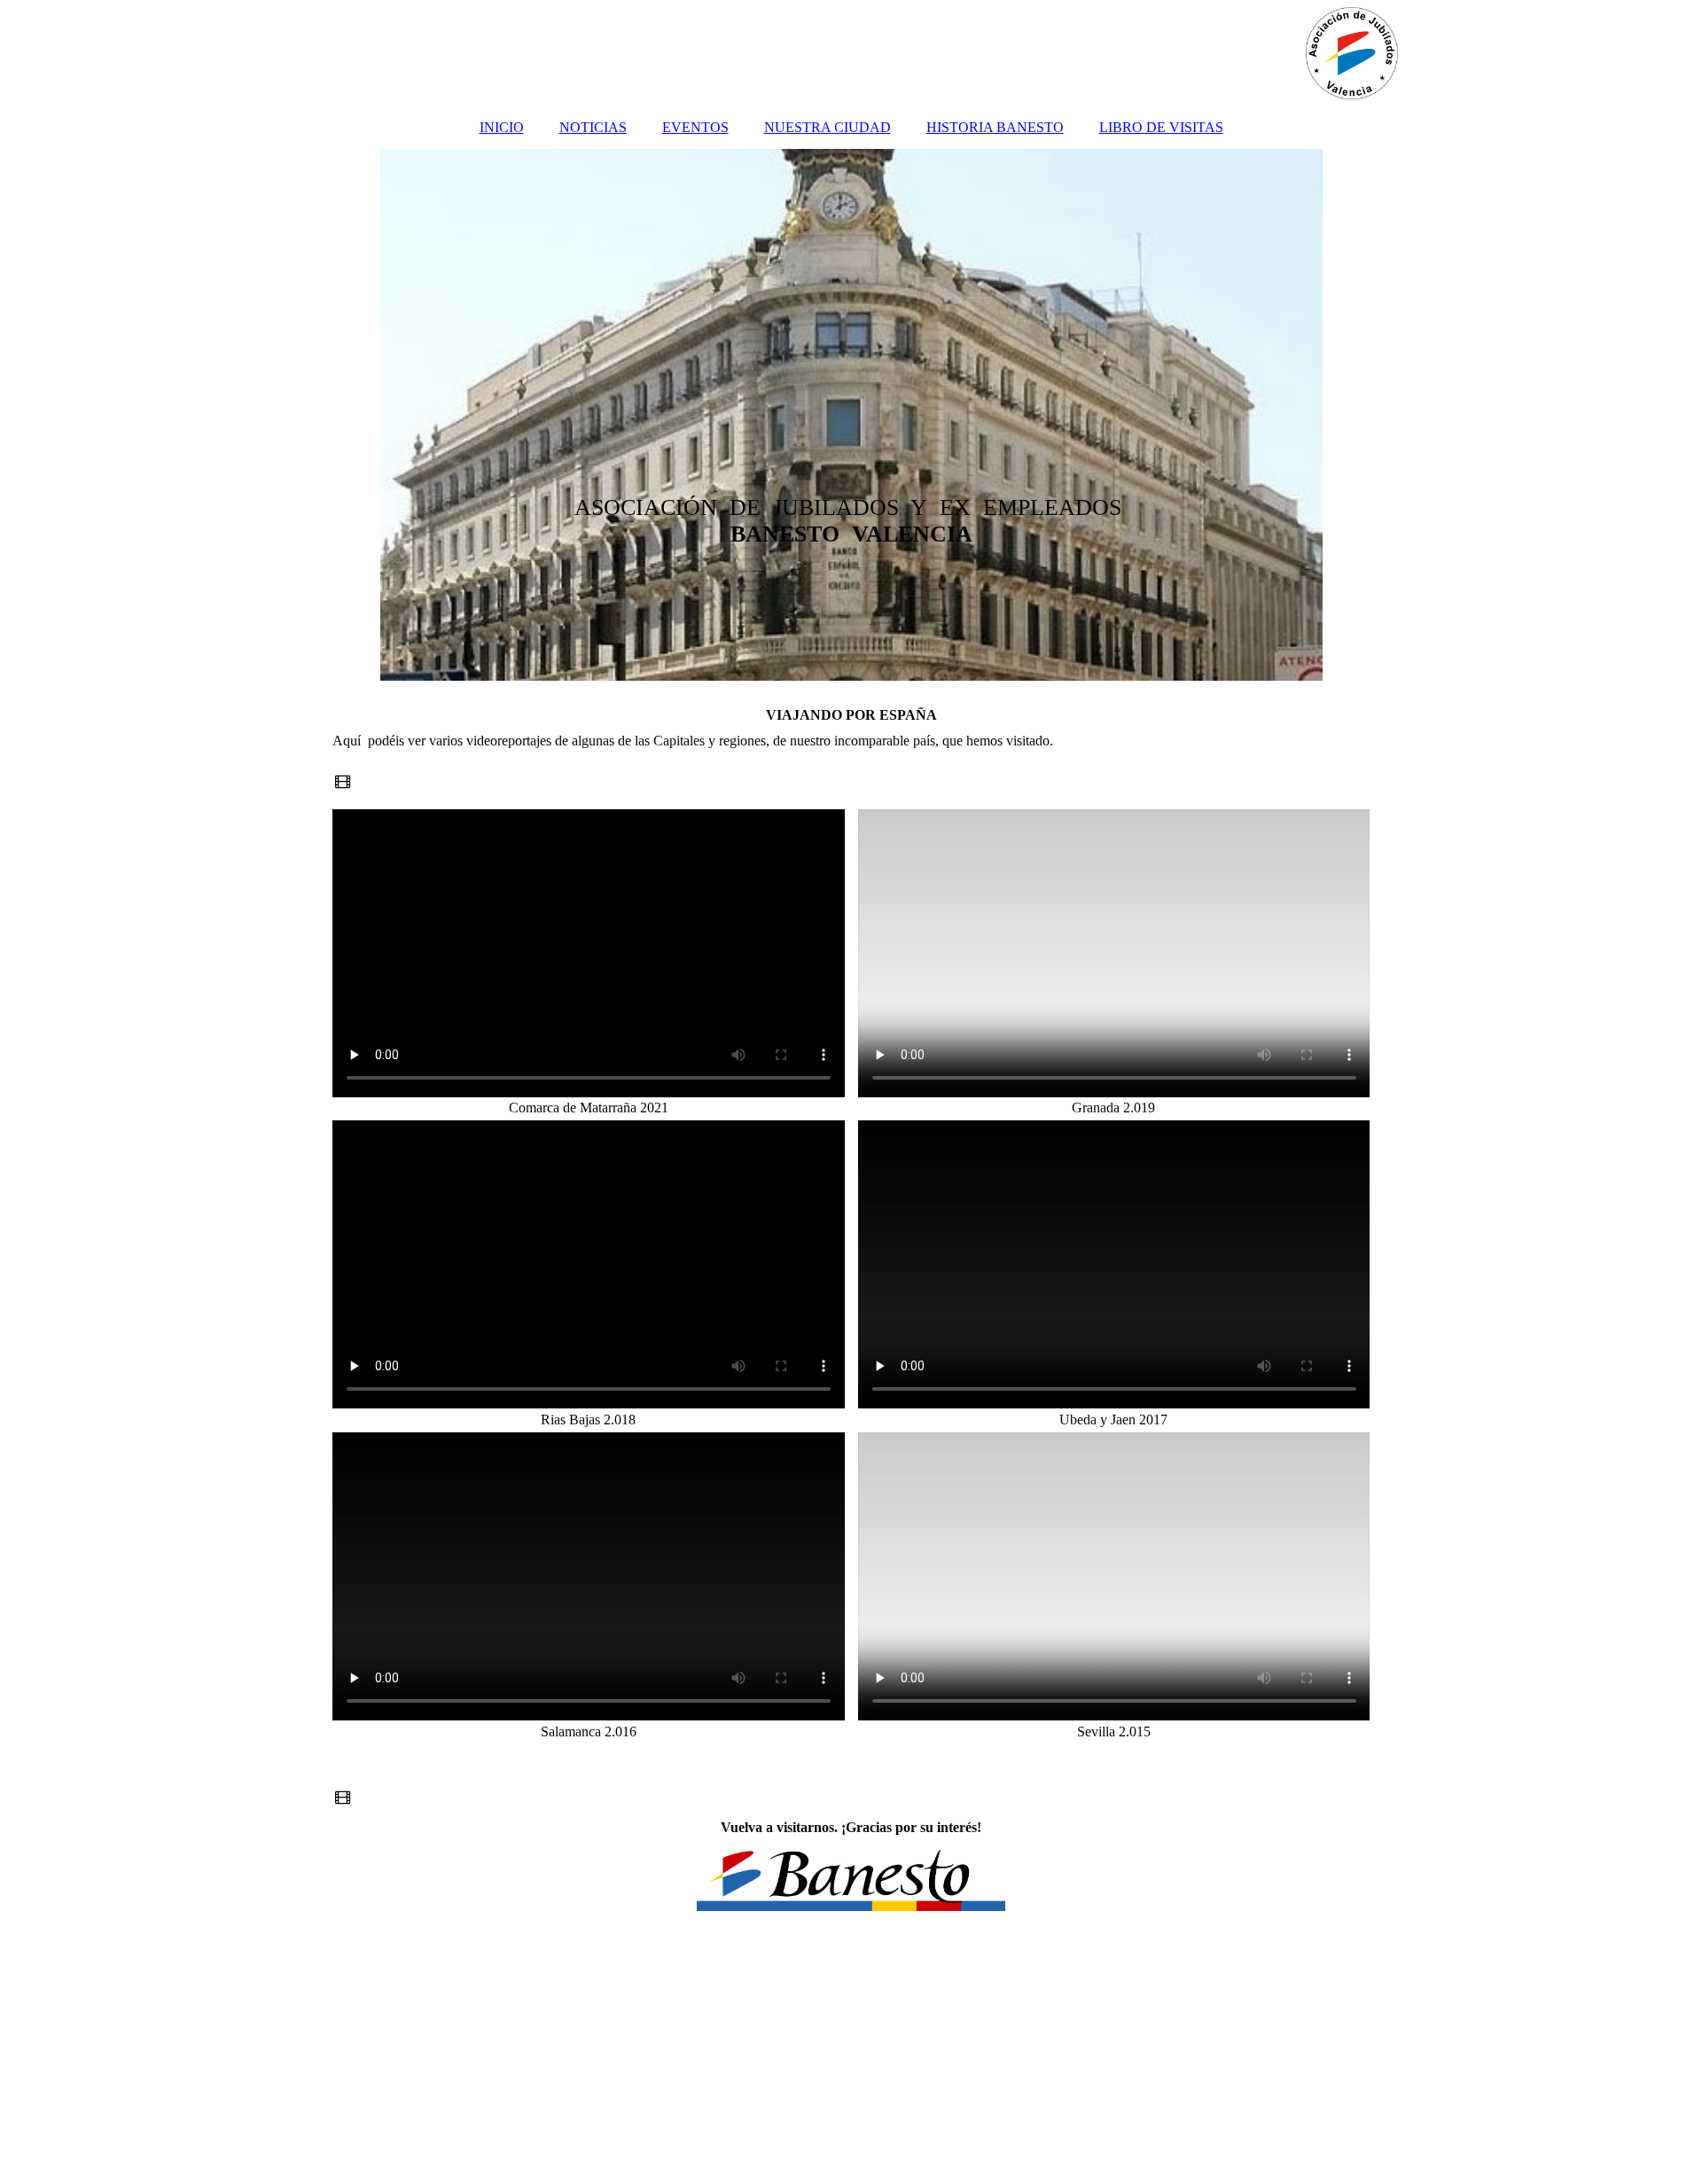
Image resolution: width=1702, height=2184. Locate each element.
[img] (851, 53)
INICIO (502, 127)
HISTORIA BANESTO (995, 127)
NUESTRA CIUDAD (828, 127)
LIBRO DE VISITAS (1161, 127)
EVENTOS (695, 127)
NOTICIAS (593, 127)
